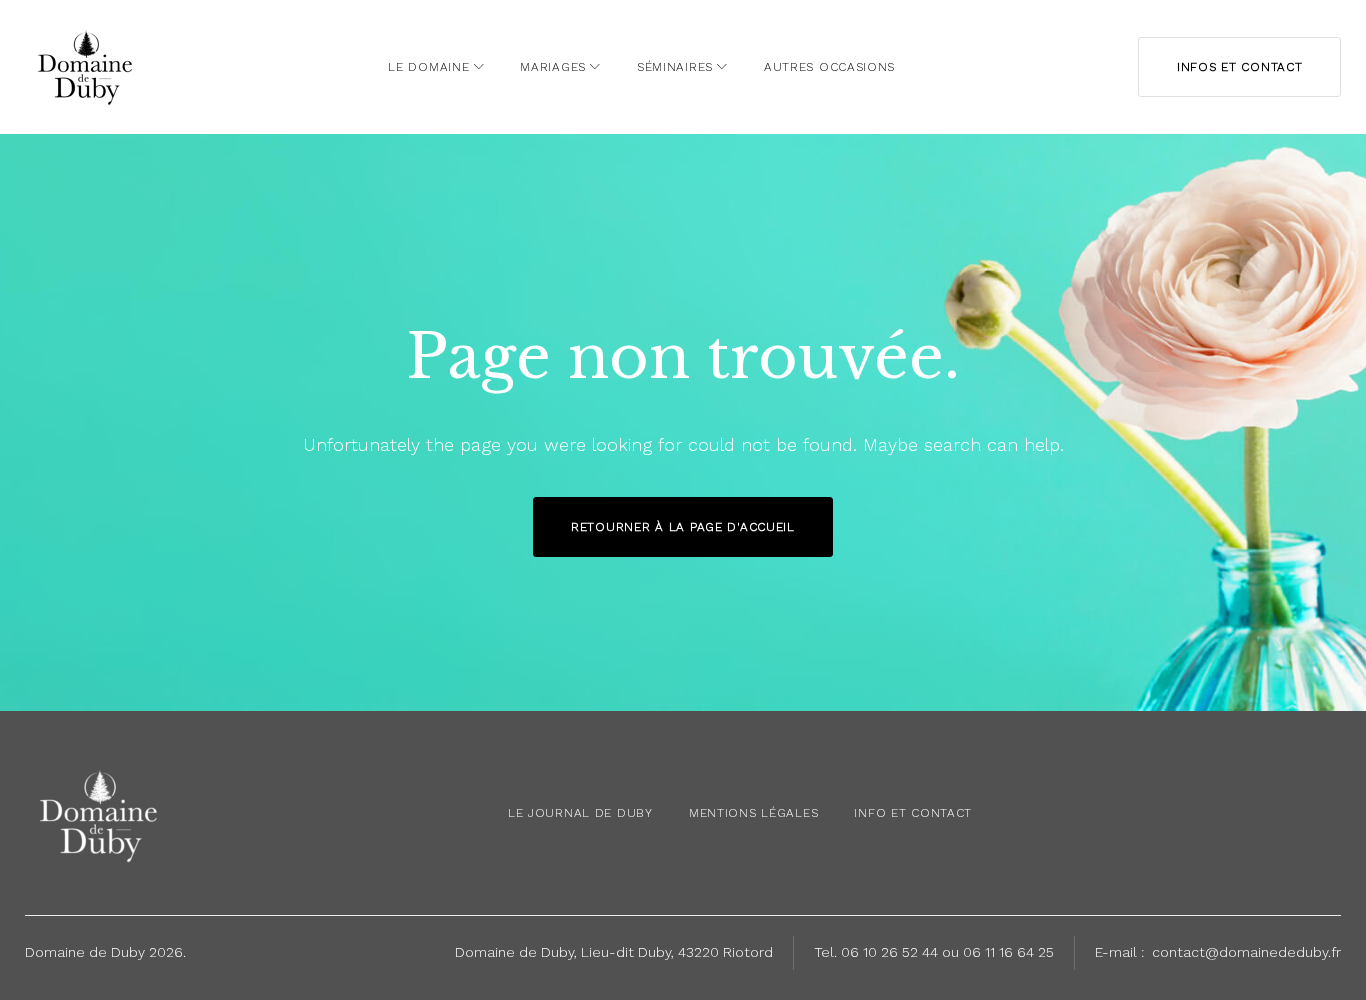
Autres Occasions (829, 67)
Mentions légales (754, 813)
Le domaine (428, 67)
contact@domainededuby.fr (1246, 952)
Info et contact (913, 813)
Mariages (553, 67)
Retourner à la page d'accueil (683, 527)
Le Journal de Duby (580, 813)
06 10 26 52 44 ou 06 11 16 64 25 (947, 952)
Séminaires (675, 67)
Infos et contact (1240, 67)
